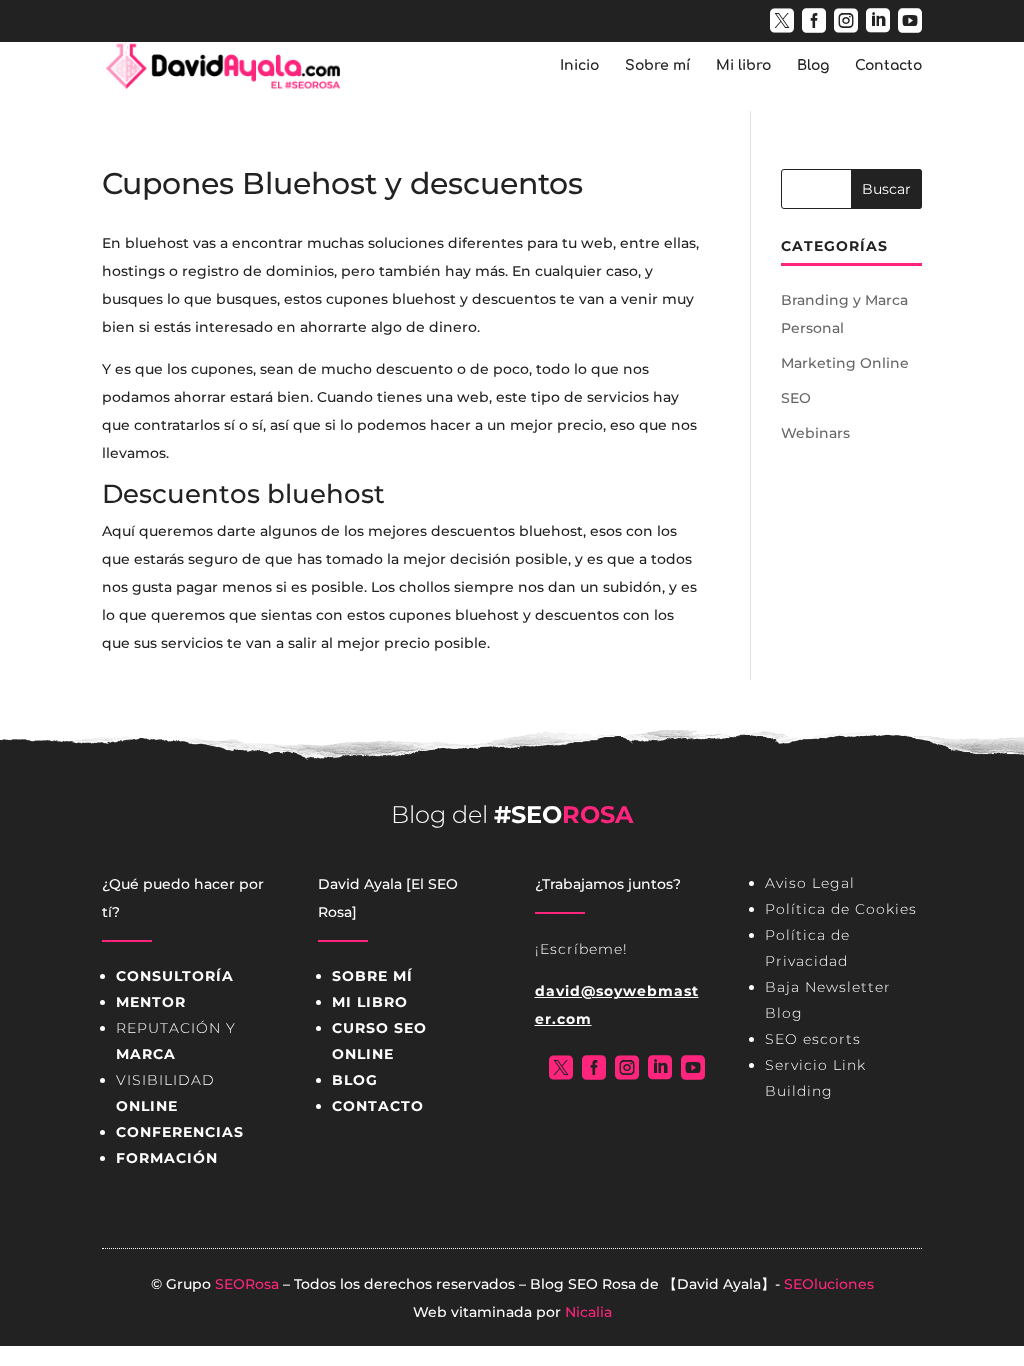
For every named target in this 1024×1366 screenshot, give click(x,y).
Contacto (888, 66)
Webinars (815, 433)
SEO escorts (813, 1039)
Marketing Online (845, 363)
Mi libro (743, 66)
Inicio (579, 66)
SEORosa (247, 1284)
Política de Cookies (841, 909)
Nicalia (588, 1312)
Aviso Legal (810, 883)
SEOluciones (829, 1284)
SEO (796, 398)
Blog (813, 66)
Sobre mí (657, 66)
